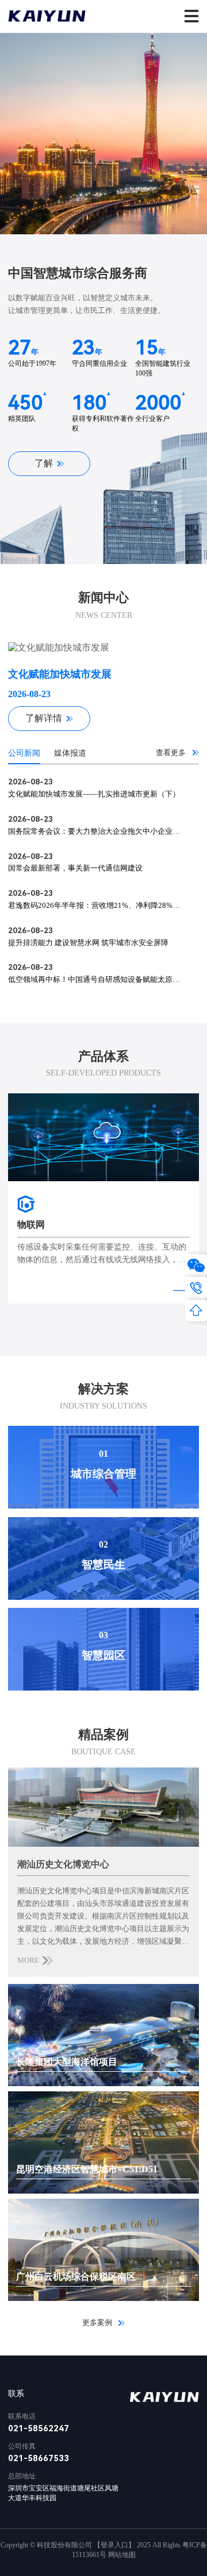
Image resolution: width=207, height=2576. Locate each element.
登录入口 (114, 2545)
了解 (44, 463)
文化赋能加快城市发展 (60, 674)
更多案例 (98, 2322)
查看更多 (172, 753)
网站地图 (122, 2555)
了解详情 (44, 718)
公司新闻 (24, 753)
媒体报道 (70, 753)
